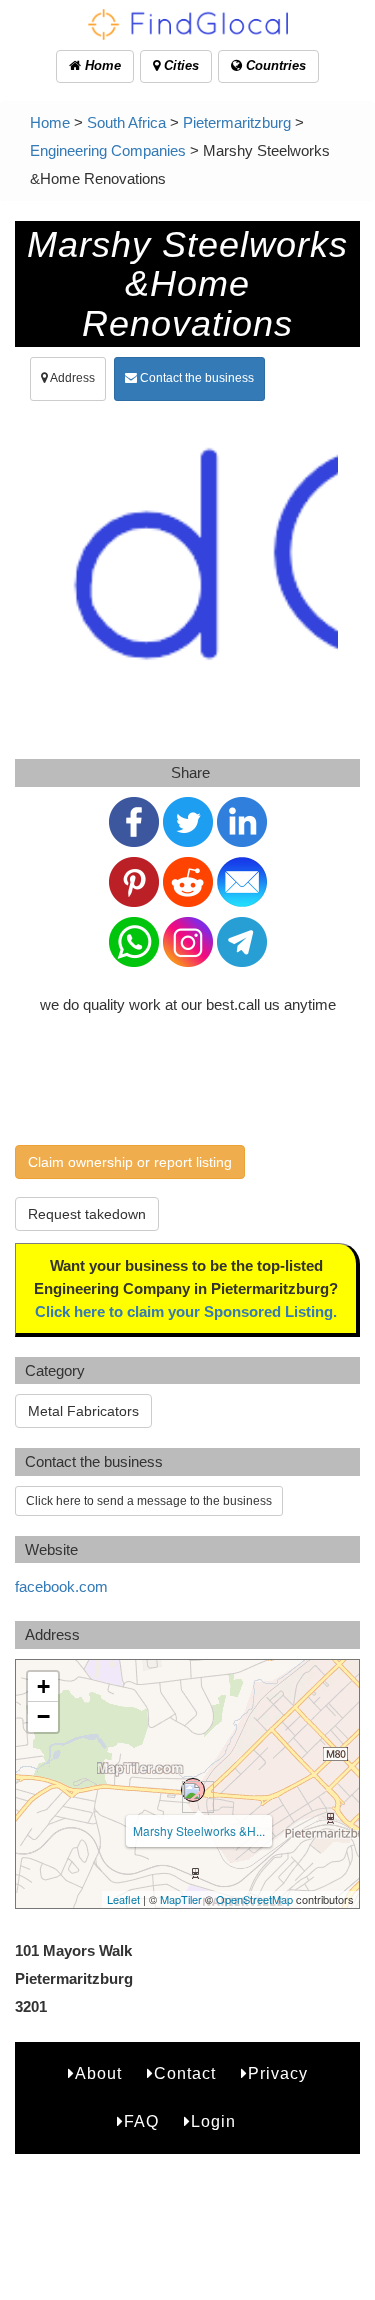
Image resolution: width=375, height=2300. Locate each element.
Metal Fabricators (83, 1411)
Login (213, 2121)
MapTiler (181, 1899)
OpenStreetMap (254, 1899)
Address (71, 378)
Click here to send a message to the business (149, 1501)
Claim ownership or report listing (130, 1162)
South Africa (126, 122)
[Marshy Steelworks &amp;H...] (193, 1790)
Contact (185, 2073)
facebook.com (61, 1586)
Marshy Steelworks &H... (199, 1830)
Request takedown (87, 1214)
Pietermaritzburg (237, 122)
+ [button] (43, 1686)
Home (101, 65)
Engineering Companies (108, 150)
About (98, 2073)
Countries (274, 65)
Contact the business (195, 378)
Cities (179, 65)
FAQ (141, 2121)
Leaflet (123, 1899)
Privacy (278, 2073)
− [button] (43, 1716)
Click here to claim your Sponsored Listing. (186, 1311)
